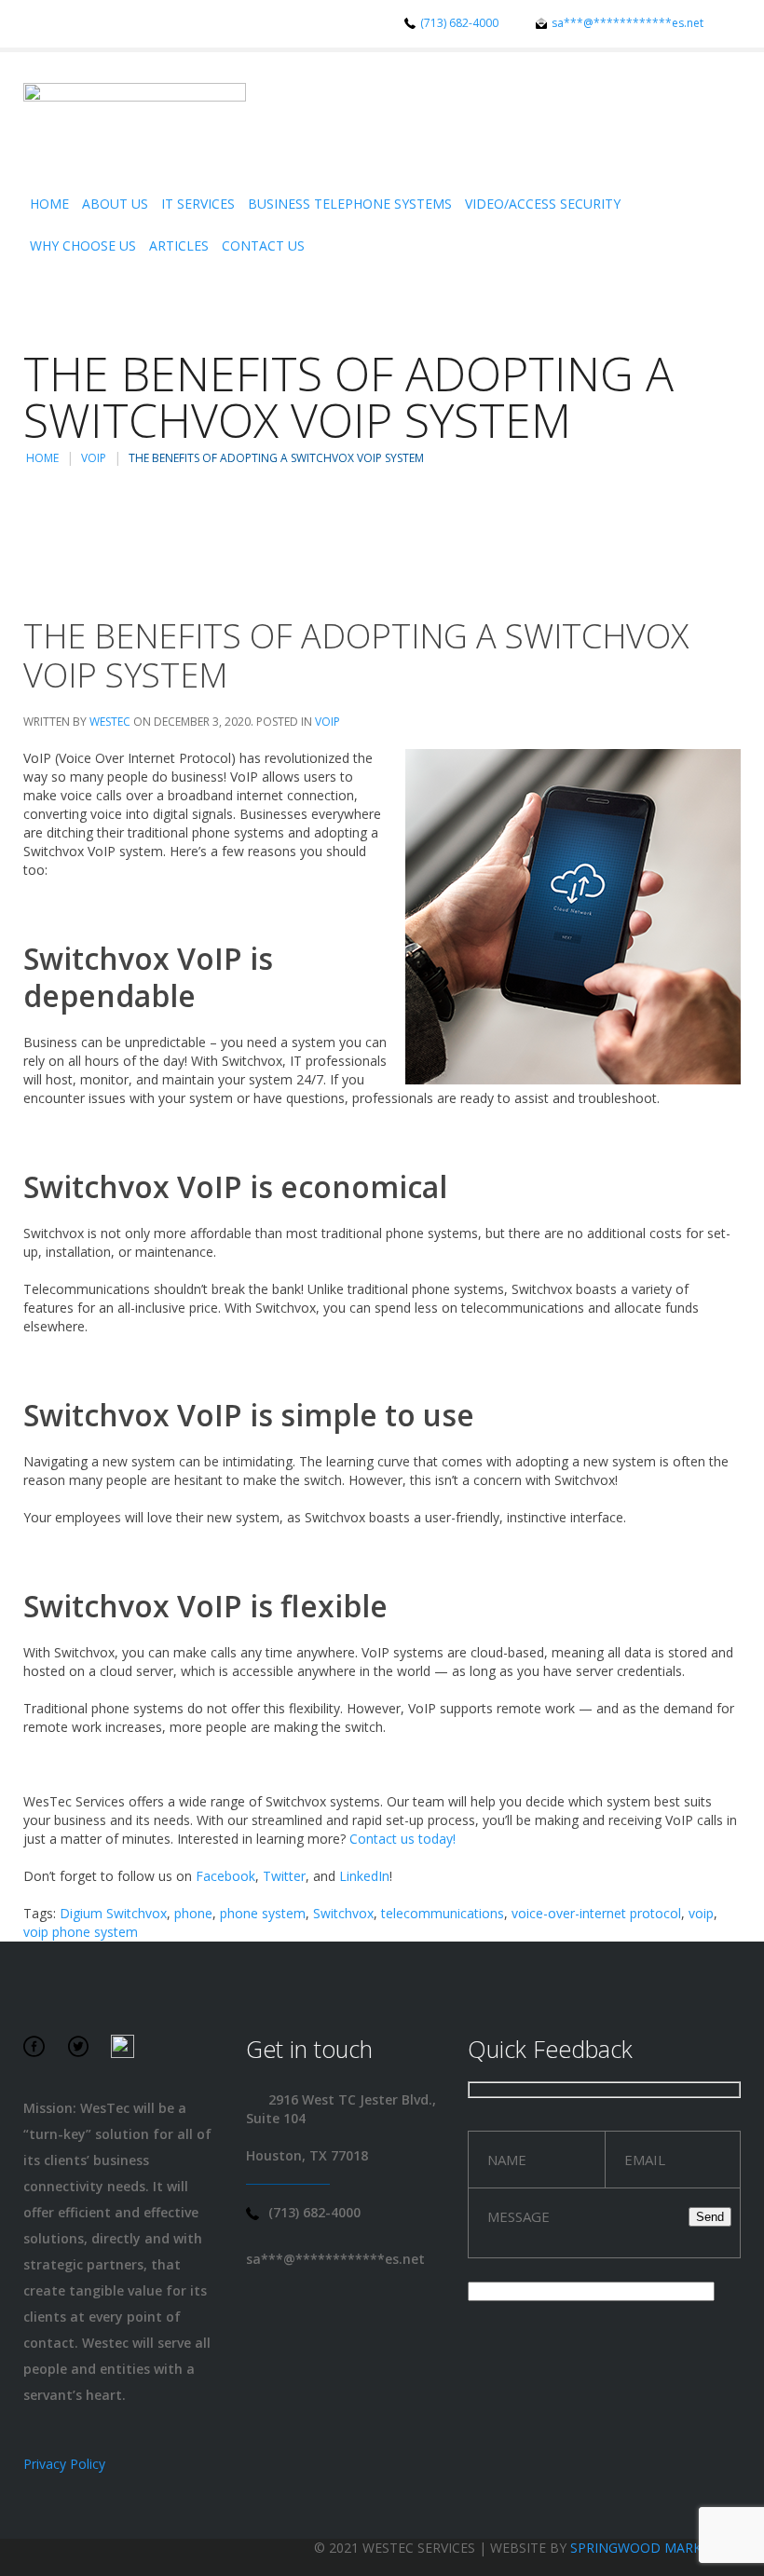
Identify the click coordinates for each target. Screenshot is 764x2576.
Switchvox (343, 1913)
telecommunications (443, 1913)
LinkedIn (364, 1876)
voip (701, 1913)
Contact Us (263, 245)
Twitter (284, 1876)
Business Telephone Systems (350, 204)
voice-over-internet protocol (596, 1913)
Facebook (225, 1876)
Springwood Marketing (655, 2548)
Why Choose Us (83, 245)
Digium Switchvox (113, 1913)
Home (49, 204)
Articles (179, 245)
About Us (115, 204)
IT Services (198, 204)
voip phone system (81, 1932)
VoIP (94, 458)
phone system (263, 1913)
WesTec (110, 722)
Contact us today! (402, 1839)
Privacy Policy (64, 2464)
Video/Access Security (543, 204)
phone (193, 1913)
